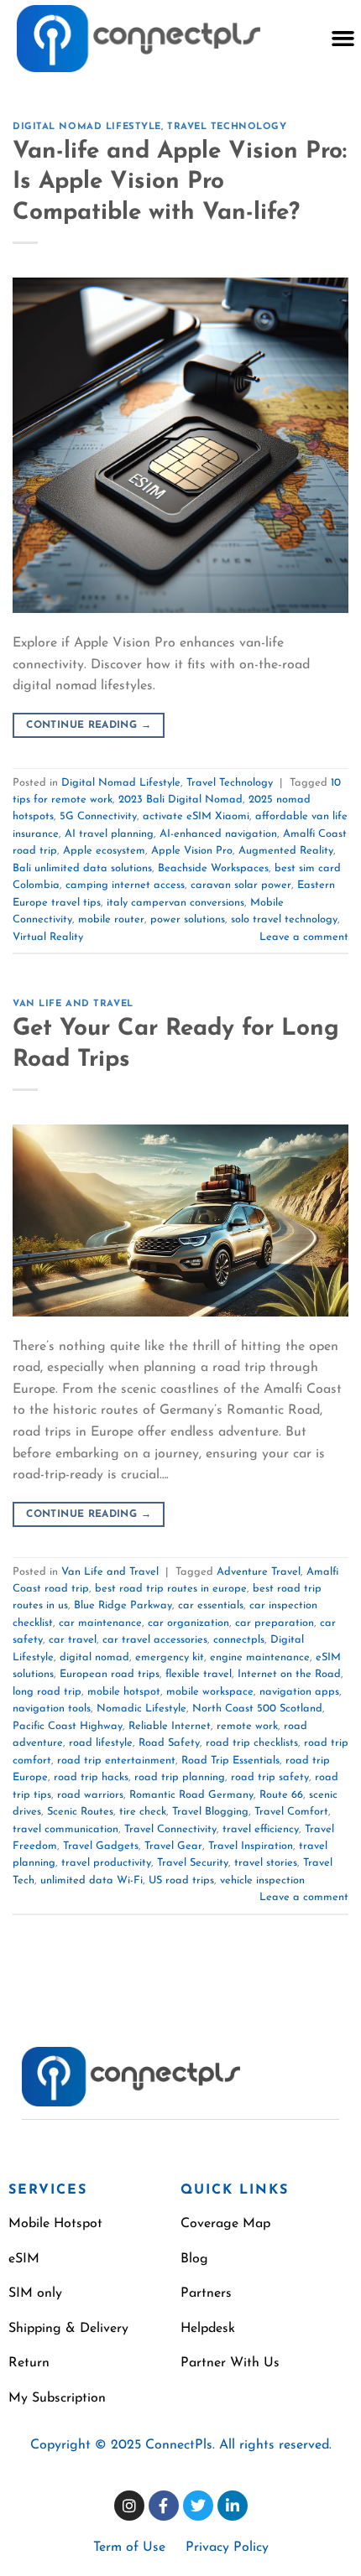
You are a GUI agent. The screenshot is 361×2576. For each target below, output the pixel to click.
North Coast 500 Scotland (257, 1709)
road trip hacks (91, 1777)
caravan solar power (241, 885)
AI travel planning (109, 834)
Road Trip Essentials (230, 1761)
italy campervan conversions (175, 903)
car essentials (211, 1605)
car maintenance (100, 1623)
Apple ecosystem (104, 851)
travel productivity (106, 1863)
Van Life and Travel (73, 1004)
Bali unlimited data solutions (82, 868)
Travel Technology (227, 127)
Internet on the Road (289, 1674)
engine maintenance (260, 1657)
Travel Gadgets (101, 1846)
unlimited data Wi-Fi (92, 1880)
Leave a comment (304, 937)
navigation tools (52, 1709)
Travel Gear (173, 1846)
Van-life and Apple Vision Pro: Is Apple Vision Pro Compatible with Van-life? (180, 182)
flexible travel (199, 1674)
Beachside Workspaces (213, 868)
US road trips (181, 1880)
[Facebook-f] (164, 2506)
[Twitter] (198, 2506)
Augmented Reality (286, 851)
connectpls (239, 1640)
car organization (188, 1623)
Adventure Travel (259, 1572)
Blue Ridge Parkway (123, 1605)
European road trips (110, 1674)
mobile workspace (210, 1692)
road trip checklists (252, 1743)
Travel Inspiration (251, 1846)
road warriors (90, 1795)
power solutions (188, 919)
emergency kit (170, 1657)
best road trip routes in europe (171, 1589)
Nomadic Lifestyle (141, 1709)
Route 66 (281, 1795)
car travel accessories (155, 1640)
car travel (73, 1640)
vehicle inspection (262, 1880)
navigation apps (299, 1692)
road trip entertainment (116, 1761)
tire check (143, 1812)
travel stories (266, 1863)
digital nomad (94, 1657)
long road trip (47, 1692)
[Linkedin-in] (233, 2506)
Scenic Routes (80, 1812)
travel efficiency (261, 1829)
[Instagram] (129, 2506)
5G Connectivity (98, 816)
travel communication (65, 1829)
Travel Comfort (291, 1812)
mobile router (111, 919)
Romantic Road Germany (191, 1795)
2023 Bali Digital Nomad (180, 800)
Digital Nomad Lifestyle (87, 127)
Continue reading (89, 725)
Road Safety (169, 1743)
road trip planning (180, 1777)
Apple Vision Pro (192, 851)
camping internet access (125, 885)
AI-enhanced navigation (218, 834)
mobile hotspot (124, 1692)
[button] (343, 39)
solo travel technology (284, 919)
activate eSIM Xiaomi (196, 816)
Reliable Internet (170, 1726)
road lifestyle (101, 1743)
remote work (247, 1726)
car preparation (275, 1623)
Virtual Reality (48, 937)
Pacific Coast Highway (68, 1726)
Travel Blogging (210, 1812)
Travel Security (193, 1863)
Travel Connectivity (170, 1829)
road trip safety (270, 1777)
